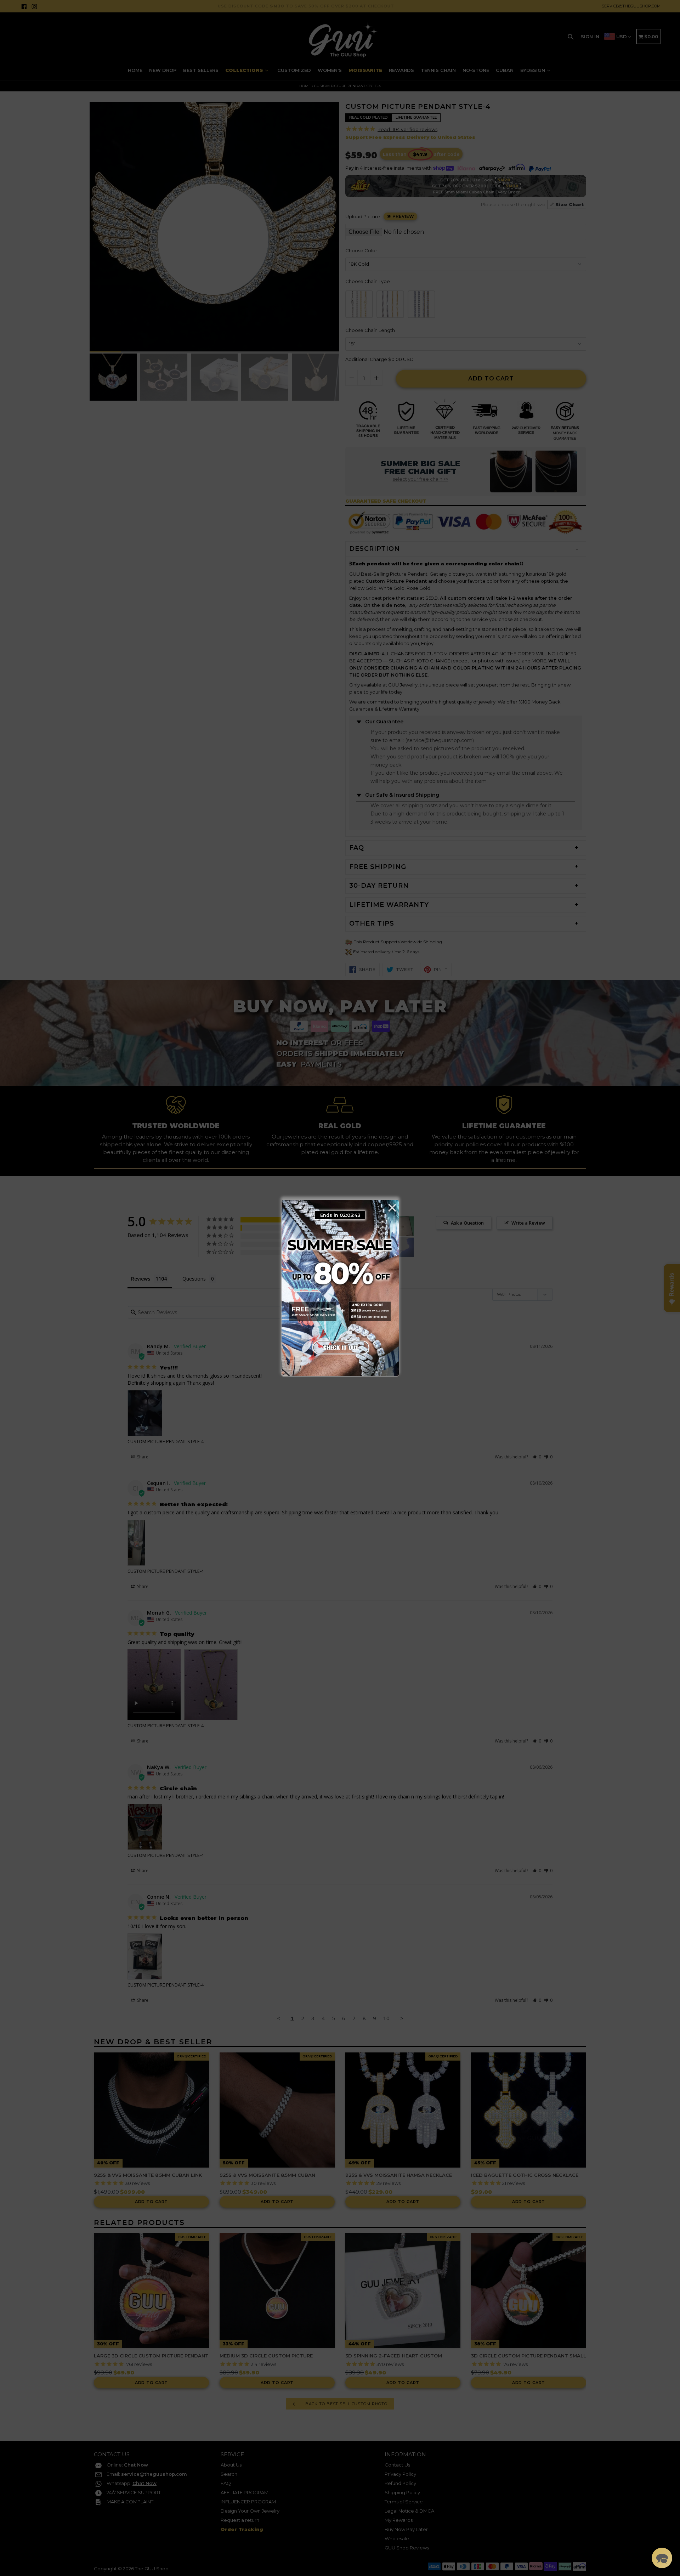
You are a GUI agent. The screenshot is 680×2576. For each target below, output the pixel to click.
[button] (662, 2558)
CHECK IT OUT (340, 1346)
